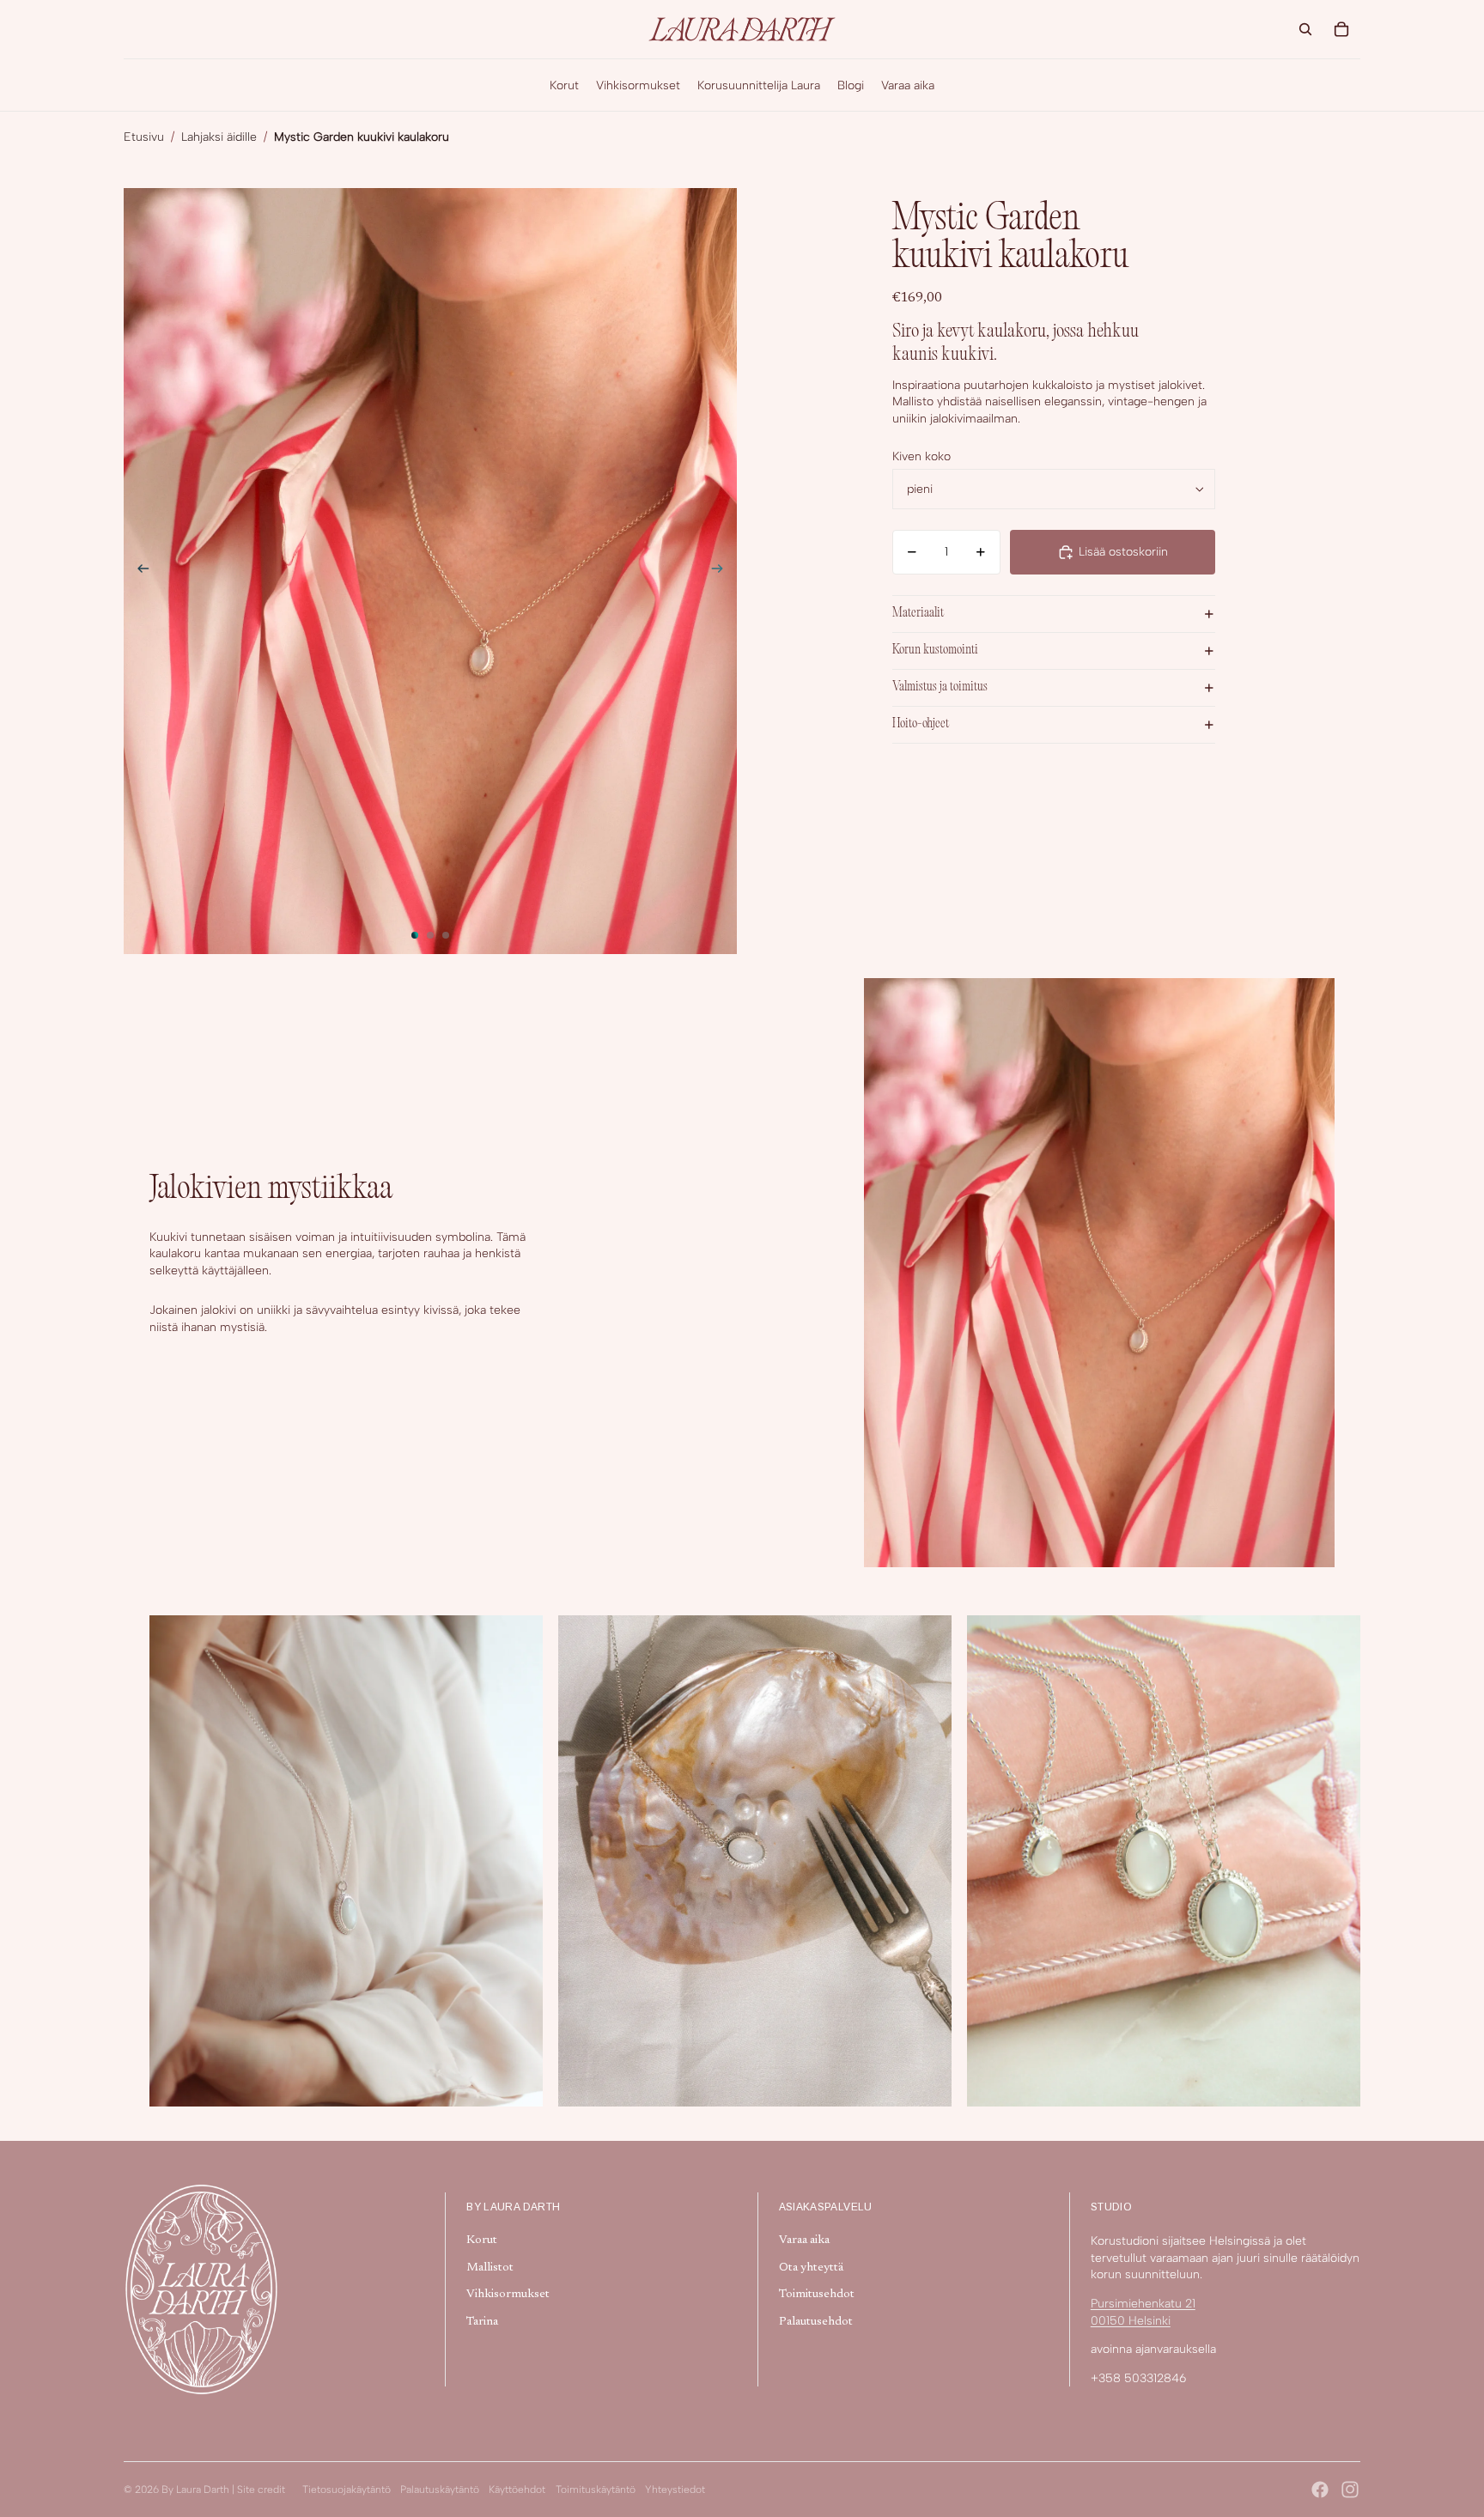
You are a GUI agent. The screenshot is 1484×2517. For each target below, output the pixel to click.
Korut (482, 2240)
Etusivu (144, 137)
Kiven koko (921, 456)
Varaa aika (804, 2240)
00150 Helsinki (1131, 2321)
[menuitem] (564, 85)
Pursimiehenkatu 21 (1143, 2304)
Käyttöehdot (517, 2490)
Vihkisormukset (508, 2295)
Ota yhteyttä (811, 2268)
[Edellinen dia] (138, 571)
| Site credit (258, 2490)
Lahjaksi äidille (219, 137)
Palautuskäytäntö (440, 2490)
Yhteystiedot (675, 2490)
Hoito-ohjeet (921, 724)
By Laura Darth (195, 2490)
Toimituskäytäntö (596, 2490)
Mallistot (490, 2268)
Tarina (482, 2322)
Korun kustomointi (935, 651)
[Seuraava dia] (723, 571)
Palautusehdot (816, 2322)
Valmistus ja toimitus (940, 687)
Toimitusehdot (817, 2295)
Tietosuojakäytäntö (347, 2490)
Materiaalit (918, 614)
